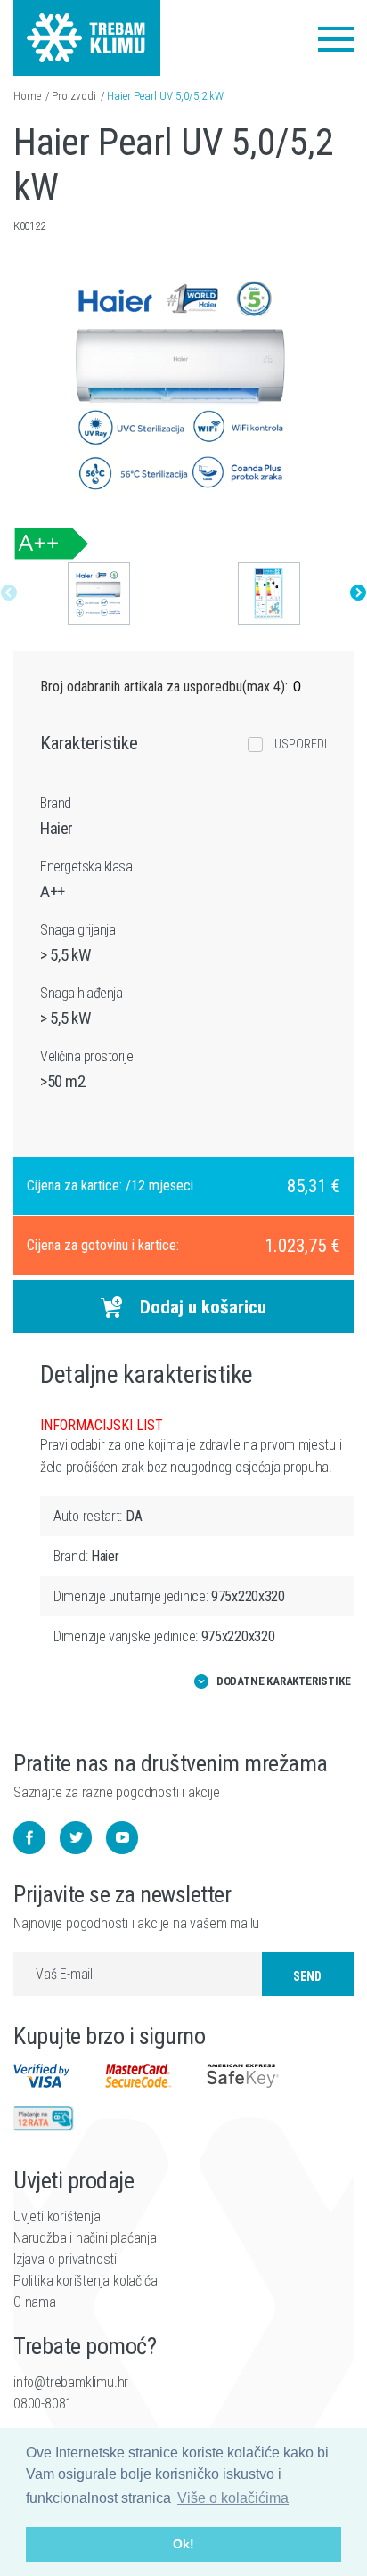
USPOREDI (301, 744)
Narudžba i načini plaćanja (85, 2238)
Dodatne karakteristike (284, 1681)
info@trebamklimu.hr (71, 2382)
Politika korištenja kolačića (85, 2281)
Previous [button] (9, 593)
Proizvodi (74, 96)
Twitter (76, 1838)
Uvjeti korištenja (57, 2216)
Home (27, 96)
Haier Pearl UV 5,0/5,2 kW (165, 96)
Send (307, 1976)
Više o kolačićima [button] (233, 2498)
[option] (98, 593)
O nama (35, 2302)
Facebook (29, 1838)
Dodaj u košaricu (203, 1307)
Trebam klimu (87, 27)
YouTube (122, 1838)
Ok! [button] (183, 2544)
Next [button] (358, 593)
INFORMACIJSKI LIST (102, 1425)
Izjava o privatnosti (65, 2259)
